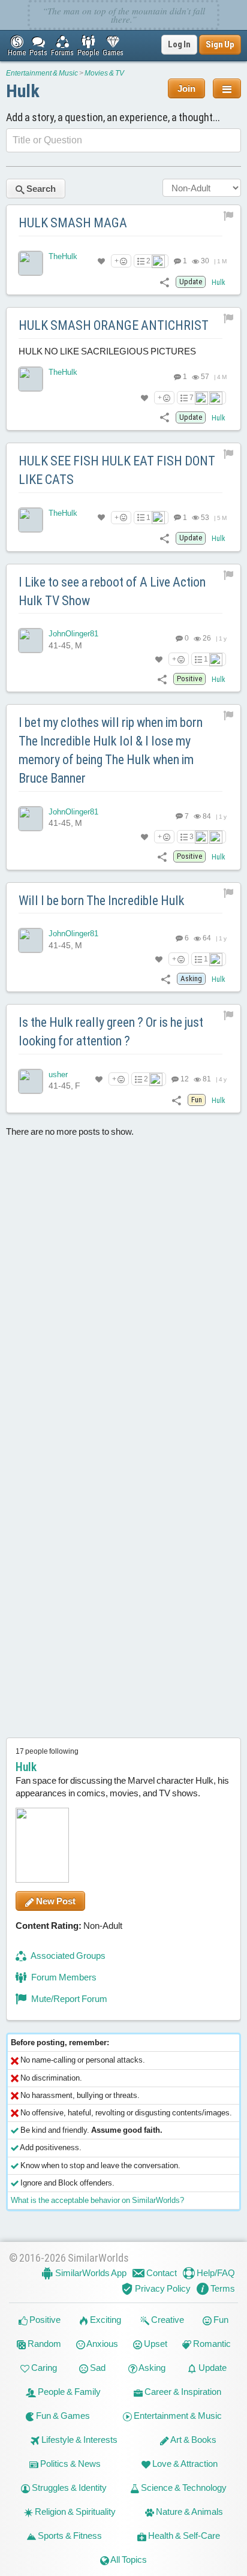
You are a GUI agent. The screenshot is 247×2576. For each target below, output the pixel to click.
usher (58, 1074)
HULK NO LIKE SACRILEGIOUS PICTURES (107, 351)
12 (184, 1079)
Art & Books (193, 2440)
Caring (43, 2368)
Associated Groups (67, 1956)
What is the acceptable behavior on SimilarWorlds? (97, 2200)
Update (212, 2368)
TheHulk (63, 256)
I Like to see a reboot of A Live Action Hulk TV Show (112, 591)
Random (43, 2344)
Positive (44, 2320)
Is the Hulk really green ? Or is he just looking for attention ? (111, 1032)
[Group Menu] (227, 88)
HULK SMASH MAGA (73, 223)
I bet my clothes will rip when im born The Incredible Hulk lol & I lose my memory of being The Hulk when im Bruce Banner (111, 750)
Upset (155, 2344)
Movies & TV (104, 73)
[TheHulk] (31, 263)
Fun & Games (62, 2416)
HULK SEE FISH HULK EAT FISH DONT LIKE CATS (117, 470)
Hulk (23, 91)
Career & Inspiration (182, 2392)
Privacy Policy (162, 2288)
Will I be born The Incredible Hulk (102, 901)
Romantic (211, 2344)
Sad (97, 2368)
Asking (151, 2368)
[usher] (31, 1081)
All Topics (128, 2560)
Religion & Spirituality (74, 2512)
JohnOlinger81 (73, 634)
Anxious (102, 2344)
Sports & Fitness (69, 2536)
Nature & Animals (189, 2512)
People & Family (68, 2392)
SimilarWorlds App (90, 2273)
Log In (179, 44)
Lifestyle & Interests (79, 2440)
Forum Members (63, 1977)
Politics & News (70, 2464)
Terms (222, 2288)
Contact (161, 2273)
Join (186, 88)
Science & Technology (183, 2488)
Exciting (105, 2320)
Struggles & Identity (68, 2488)
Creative (167, 2320)
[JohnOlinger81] (31, 641)
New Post (55, 1901)
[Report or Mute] (229, 215)
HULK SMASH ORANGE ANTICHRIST (114, 325)
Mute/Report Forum (68, 1999)
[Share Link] (165, 282)
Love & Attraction (184, 2464)
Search (40, 189)
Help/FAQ (215, 2273)
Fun (220, 2320)
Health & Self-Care (183, 2536)
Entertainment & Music (42, 73)
